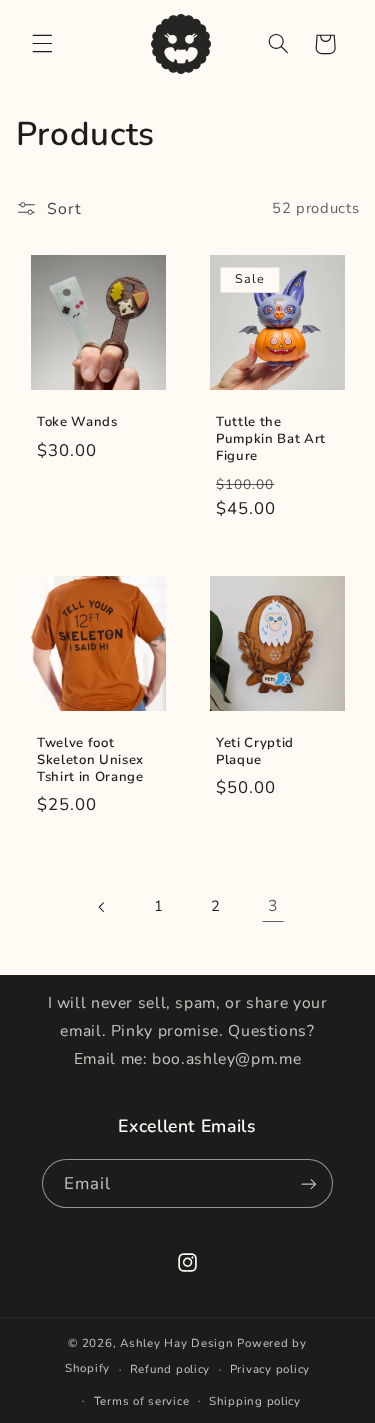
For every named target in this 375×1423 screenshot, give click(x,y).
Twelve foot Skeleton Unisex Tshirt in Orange (90, 760)
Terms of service (142, 1401)
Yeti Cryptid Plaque (255, 752)
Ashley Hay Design (177, 1343)
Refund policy (170, 1369)
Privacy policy (270, 1369)
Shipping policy (255, 1401)
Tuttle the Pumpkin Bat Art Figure (271, 440)
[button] (42, 44)
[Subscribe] (309, 1183)
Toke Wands (77, 423)
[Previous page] (102, 907)
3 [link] (273, 906)
